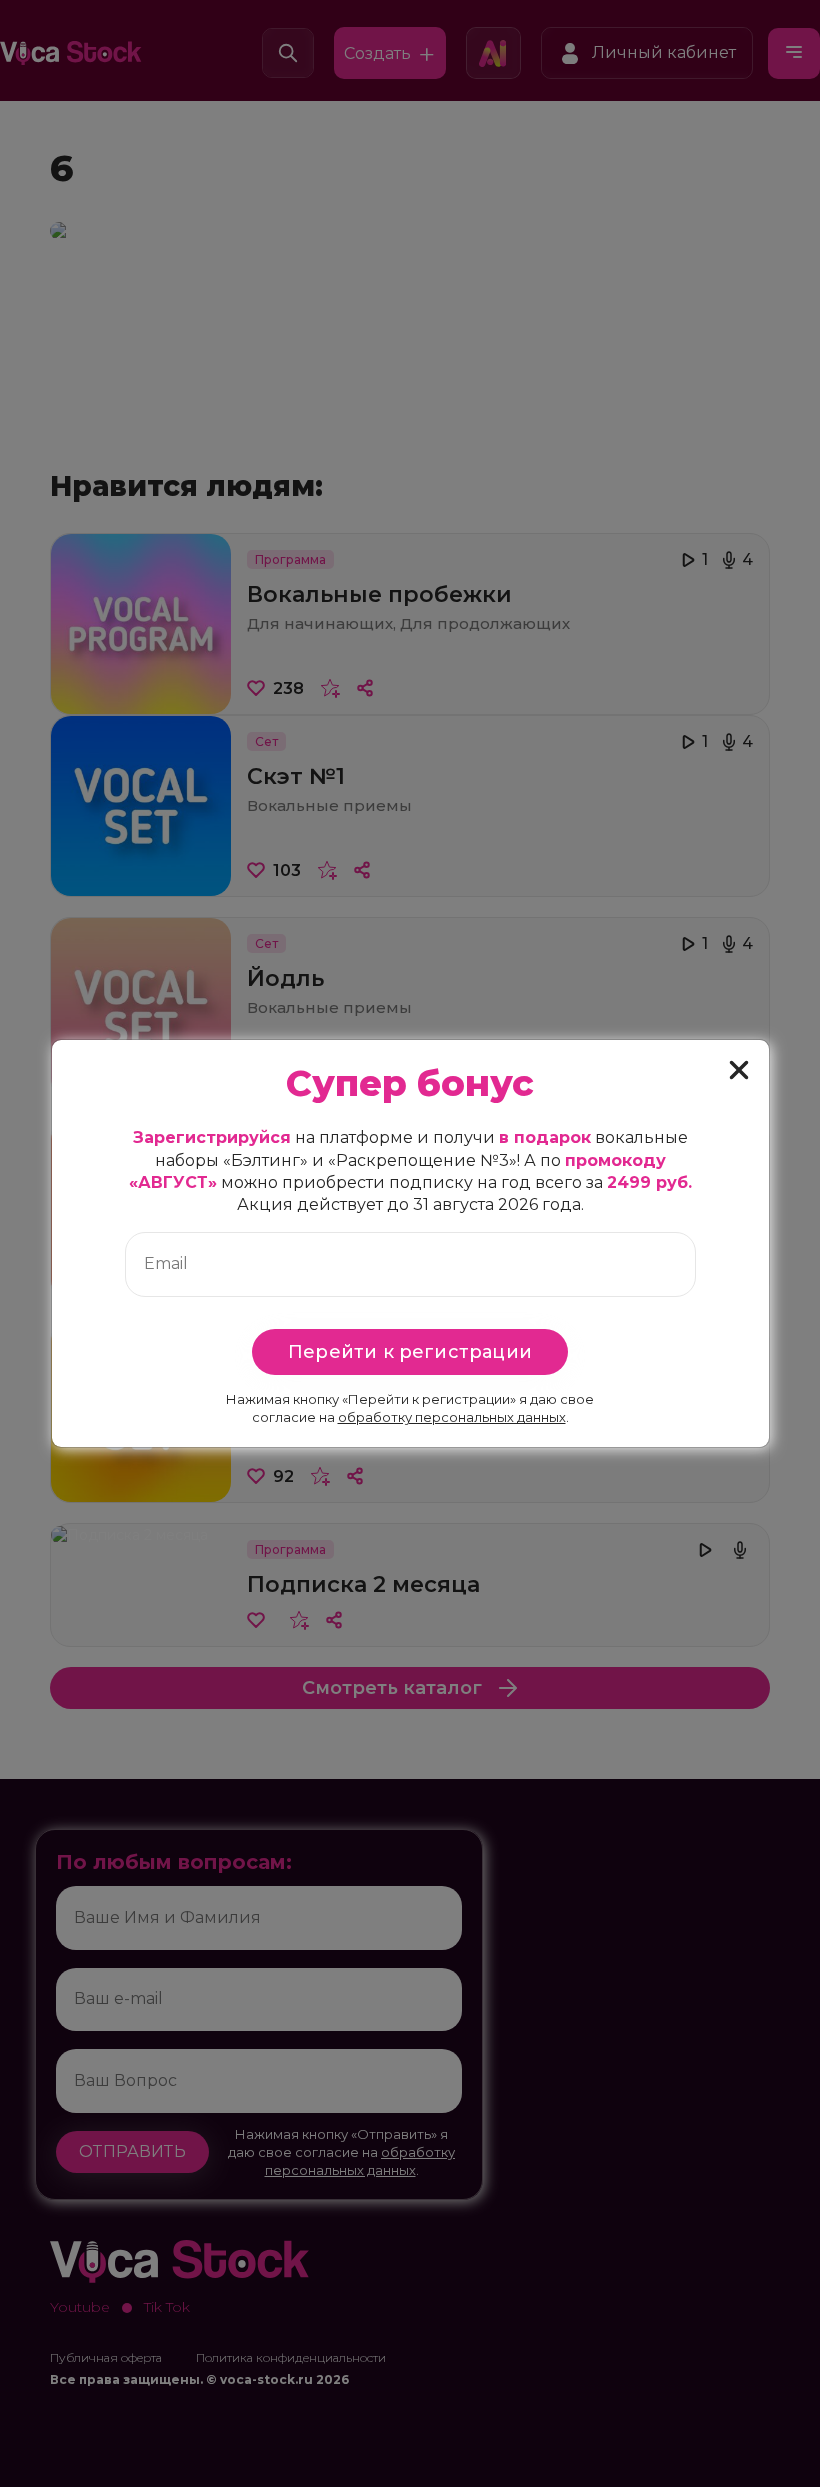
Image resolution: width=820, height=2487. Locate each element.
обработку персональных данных (452, 1417)
